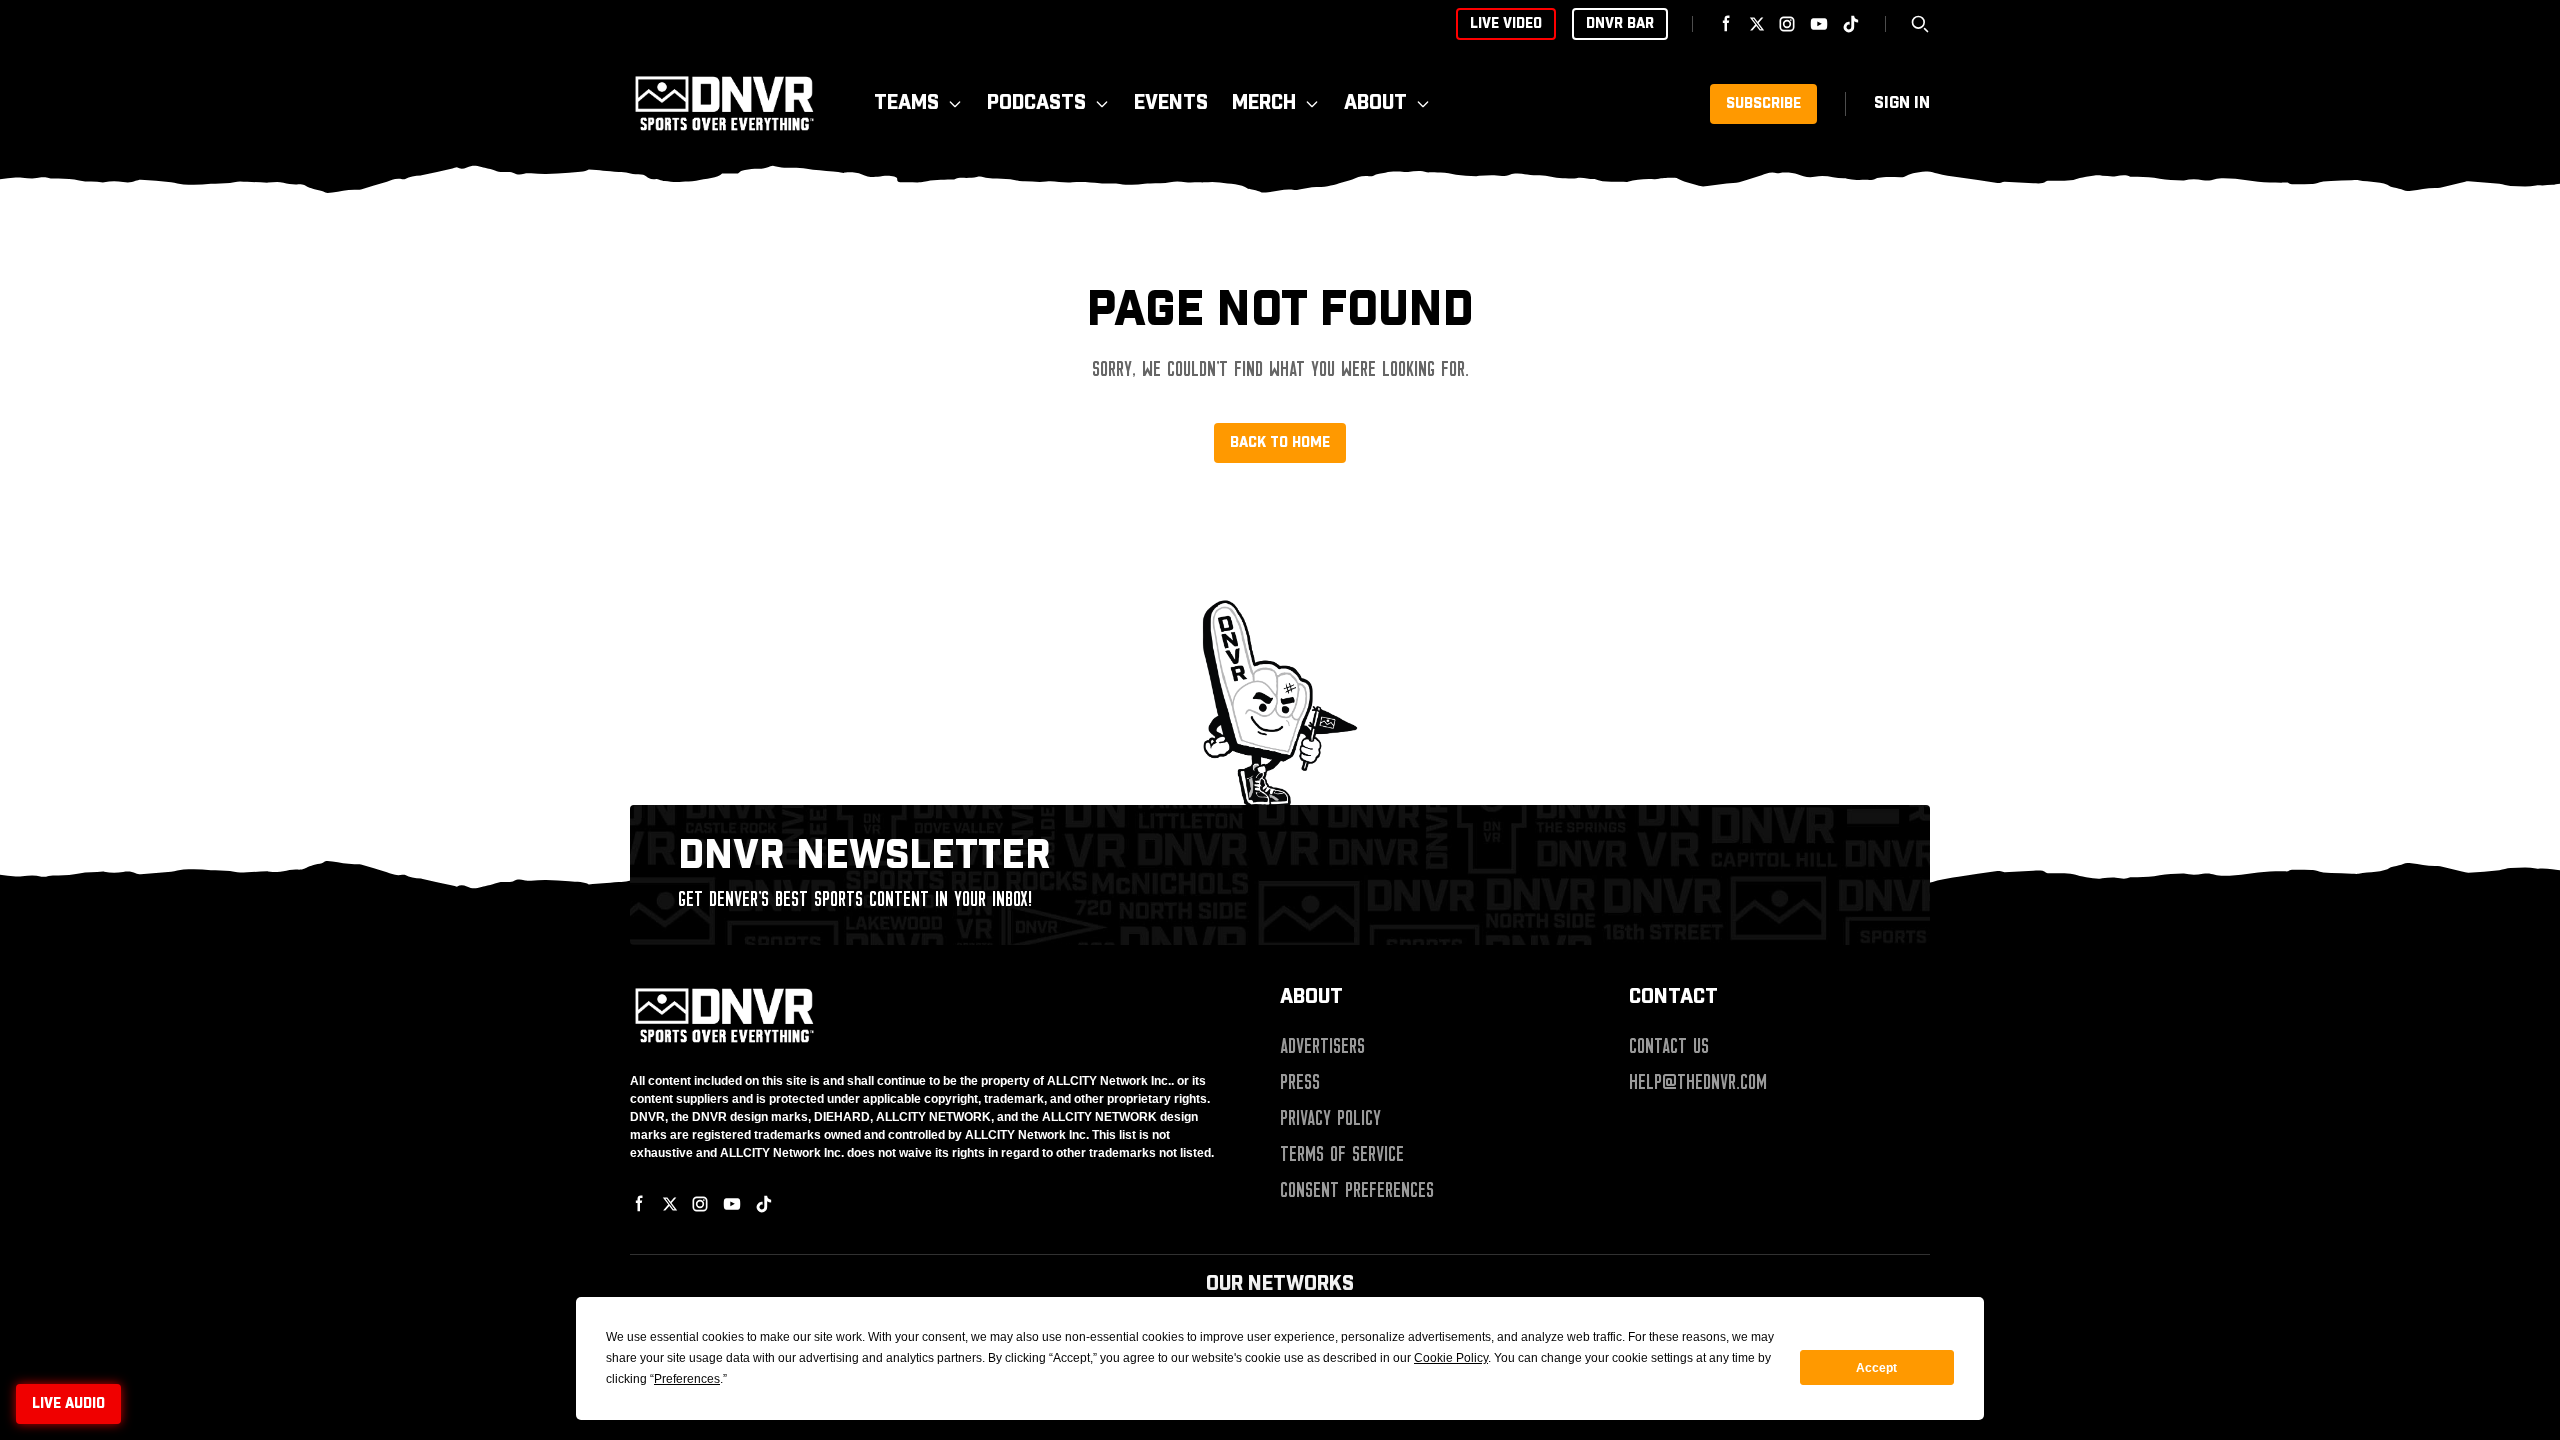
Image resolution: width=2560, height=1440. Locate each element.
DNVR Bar (1620, 24)
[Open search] (1920, 24)
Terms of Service (1342, 1154)
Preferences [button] (687, 1379)
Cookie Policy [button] (1451, 1358)
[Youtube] (1819, 24)
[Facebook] (1727, 24)
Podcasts (1036, 103)
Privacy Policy (1330, 1118)
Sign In (1902, 103)
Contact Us (1669, 1046)
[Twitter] (1757, 24)
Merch (1264, 103)
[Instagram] (1787, 24)
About (1375, 103)
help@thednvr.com (1698, 1082)
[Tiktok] (1851, 24)
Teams (906, 103)
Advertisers (1322, 1046)
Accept (1876, 1368)
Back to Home (1280, 443)
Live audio (68, 1404)
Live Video (1506, 24)
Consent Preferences (1357, 1190)
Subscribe (1763, 104)
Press (1300, 1082)
